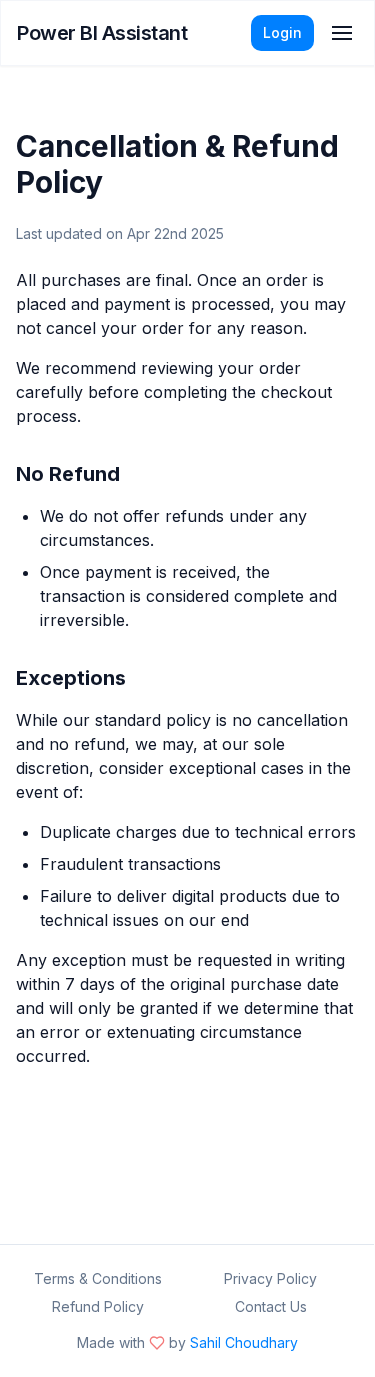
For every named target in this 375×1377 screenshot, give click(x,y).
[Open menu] (342, 33)
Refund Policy (98, 1306)
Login (282, 32)
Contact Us (271, 1306)
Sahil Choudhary (244, 1342)
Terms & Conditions (98, 1278)
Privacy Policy (270, 1278)
